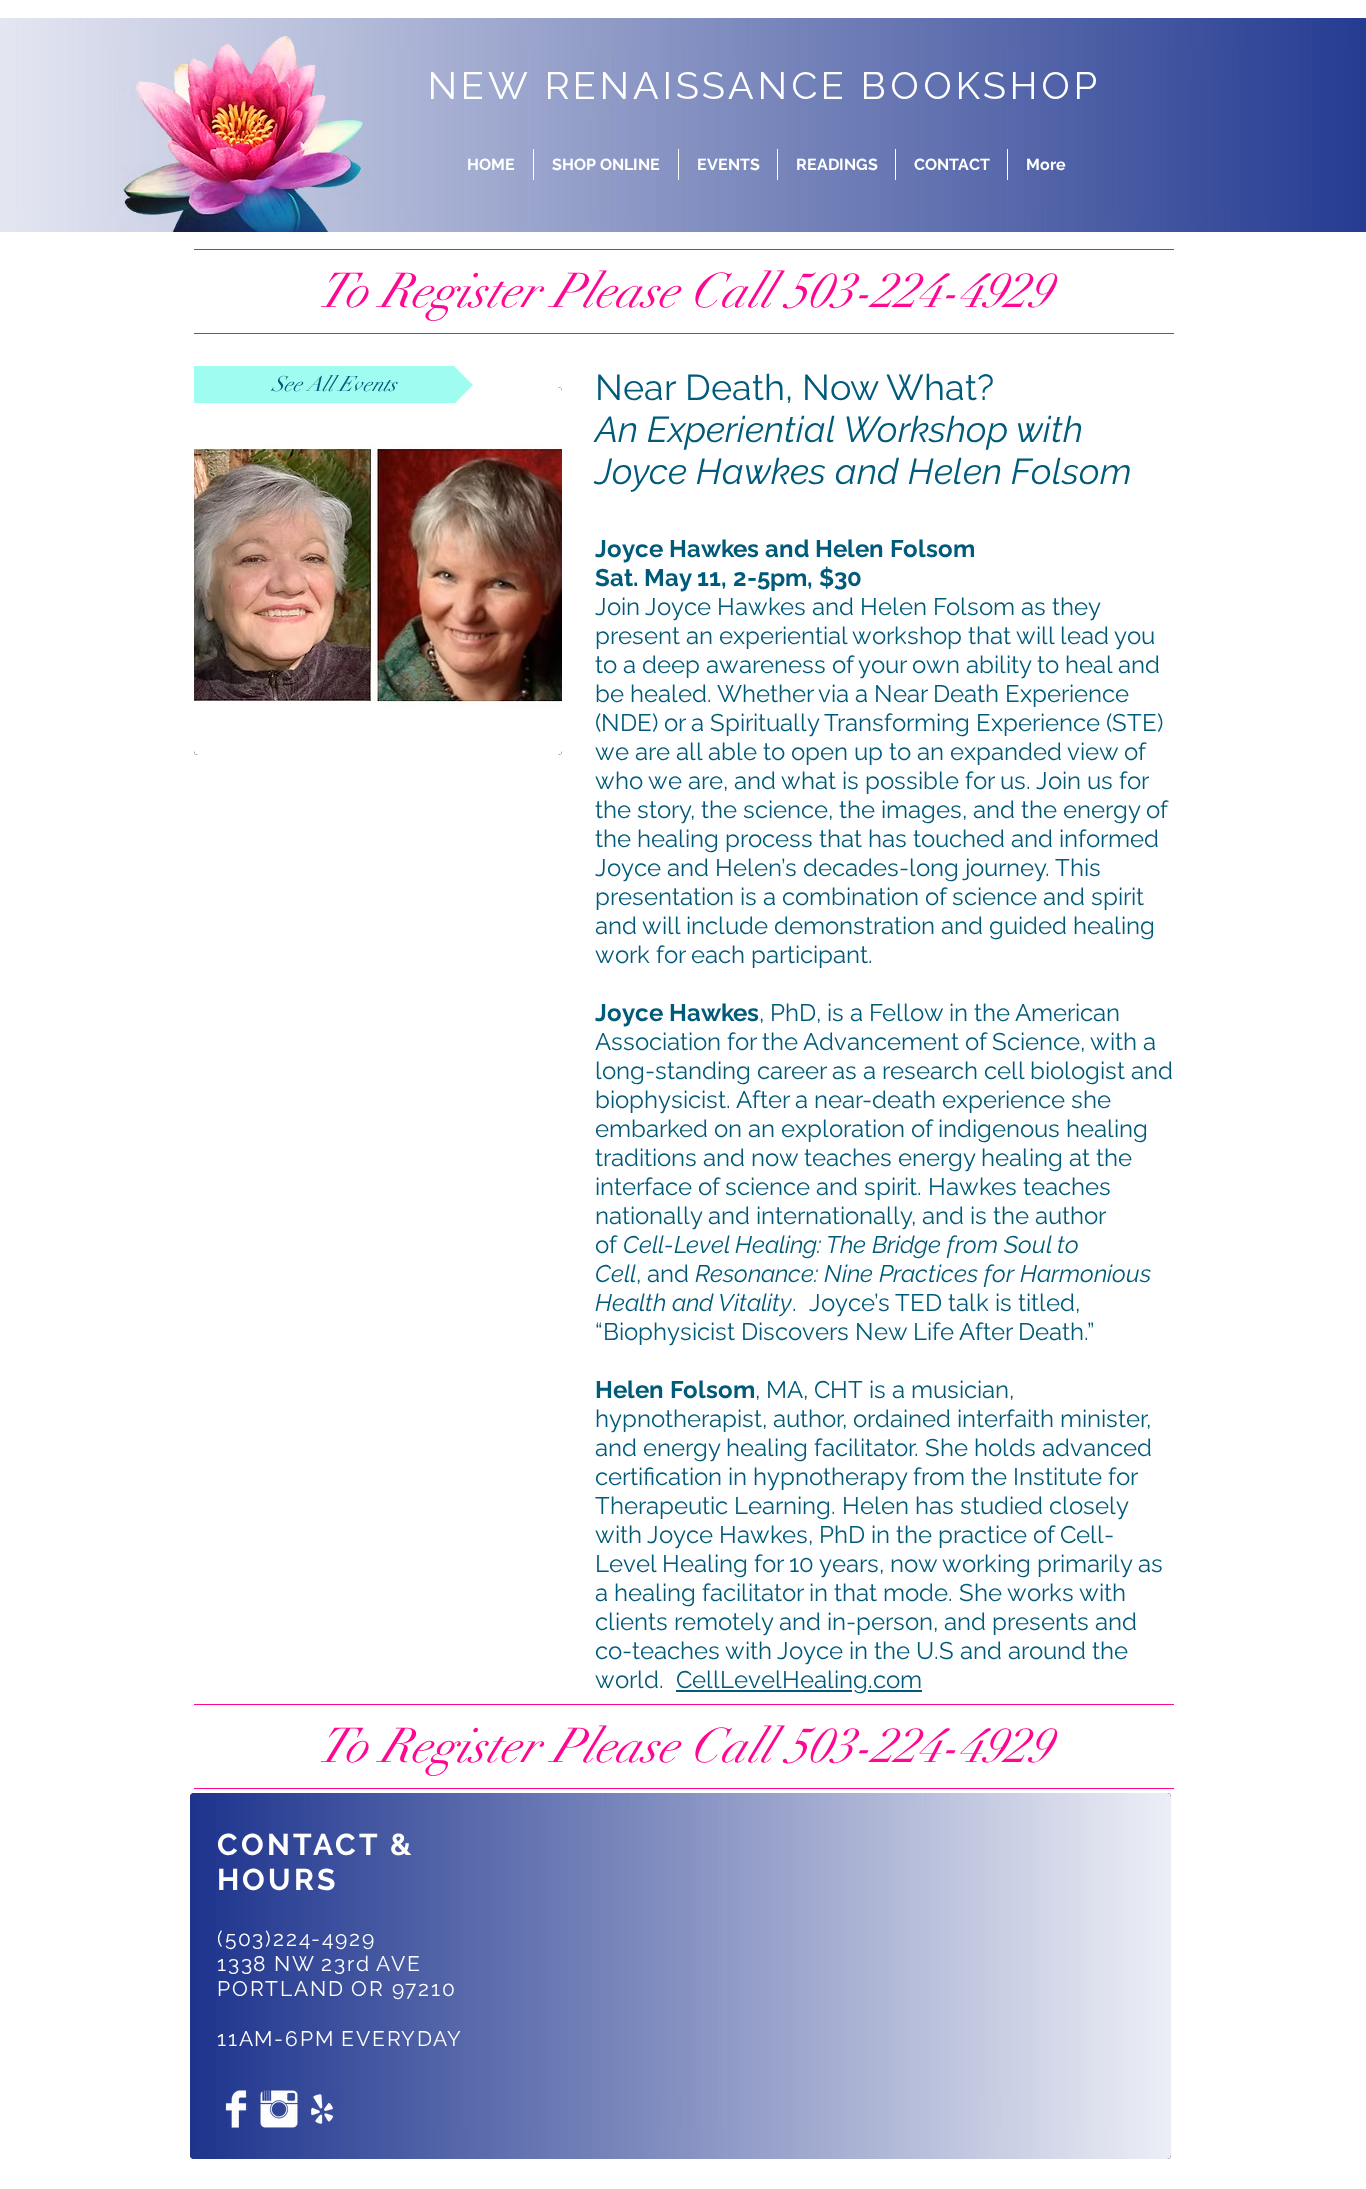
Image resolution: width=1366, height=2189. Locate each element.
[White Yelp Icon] (322, 2109)
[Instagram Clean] (279, 2109)
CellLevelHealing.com (799, 1679)
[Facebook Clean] (236, 2109)
